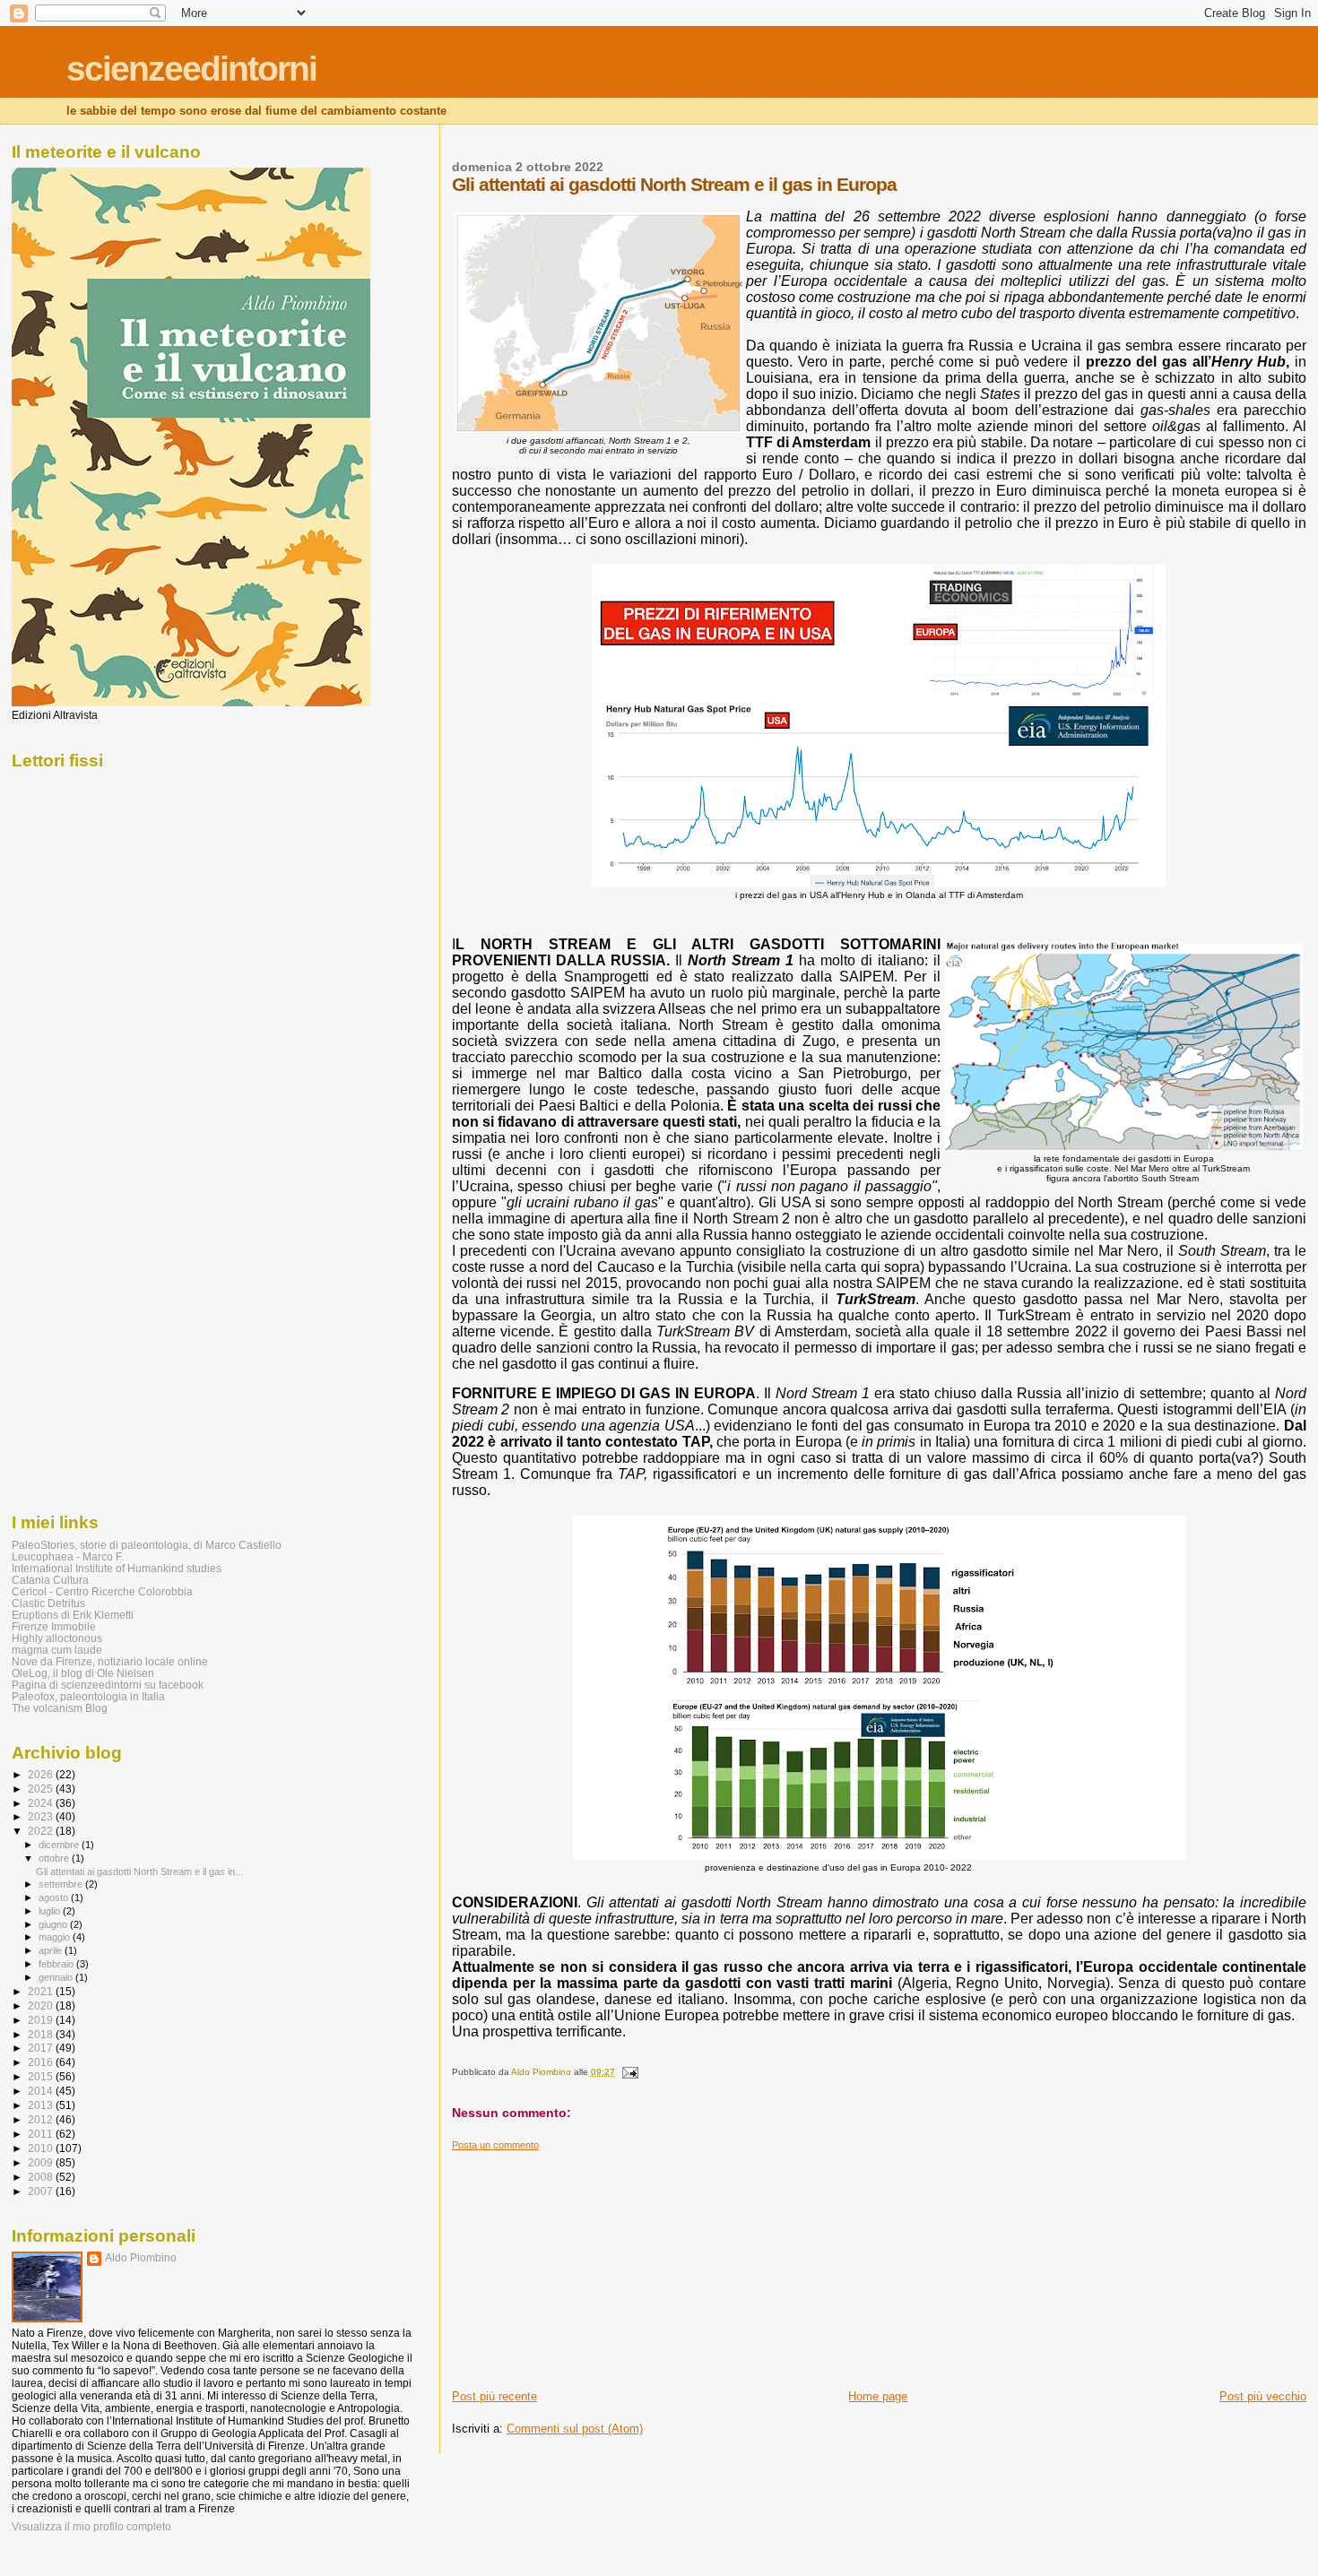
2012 (42, 2119)
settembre (62, 1884)
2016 (42, 2062)
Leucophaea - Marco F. (68, 1556)
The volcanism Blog (60, 1708)
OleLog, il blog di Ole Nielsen (83, 1673)
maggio (56, 1937)
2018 (42, 2034)
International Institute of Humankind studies (117, 1568)
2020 (42, 2005)
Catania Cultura (50, 1580)
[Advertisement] (586, 2263)
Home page (878, 2396)
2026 (42, 1774)
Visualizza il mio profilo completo (91, 2527)
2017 (42, 2048)
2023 (42, 1816)
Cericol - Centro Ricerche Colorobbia (102, 1591)
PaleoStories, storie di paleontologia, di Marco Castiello (147, 1545)
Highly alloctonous (57, 1638)
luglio (51, 1911)
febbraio (57, 1964)
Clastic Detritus (48, 1603)
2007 (42, 2191)
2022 (42, 1831)
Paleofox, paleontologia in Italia (88, 1696)
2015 (42, 2076)
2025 (42, 1789)
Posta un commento (495, 2145)
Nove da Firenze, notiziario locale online (110, 1661)
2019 (42, 2020)
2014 (42, 2091)
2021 (42, 1991)
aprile (52, 1950)
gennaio (57, 1977)
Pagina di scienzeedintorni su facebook (108, 1685)
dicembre (60, 1845)
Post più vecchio (1263, 2396)
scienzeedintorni (191, 69)
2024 (42, 1803)
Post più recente (494, 2396)
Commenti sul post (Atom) (575, 2429)
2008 (42, 2177)
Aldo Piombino (141, 2258)
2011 (42, 2134)
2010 (42, 2148)
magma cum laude (57, 1650)
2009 (42, 2162)
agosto (55, 1897)
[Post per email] (629, 2072)
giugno (54, 1924)
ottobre (55, 1858)
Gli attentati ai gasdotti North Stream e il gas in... (139, 1871)
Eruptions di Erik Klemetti (73, 1615)
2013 (42, 2105)
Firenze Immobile (54, 1626)
